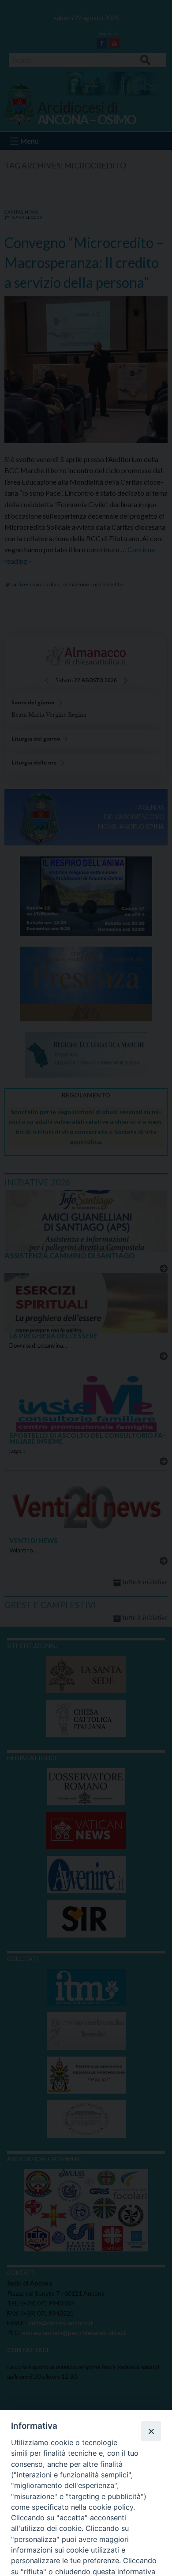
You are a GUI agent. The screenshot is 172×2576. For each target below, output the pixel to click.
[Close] (151, 2431)
